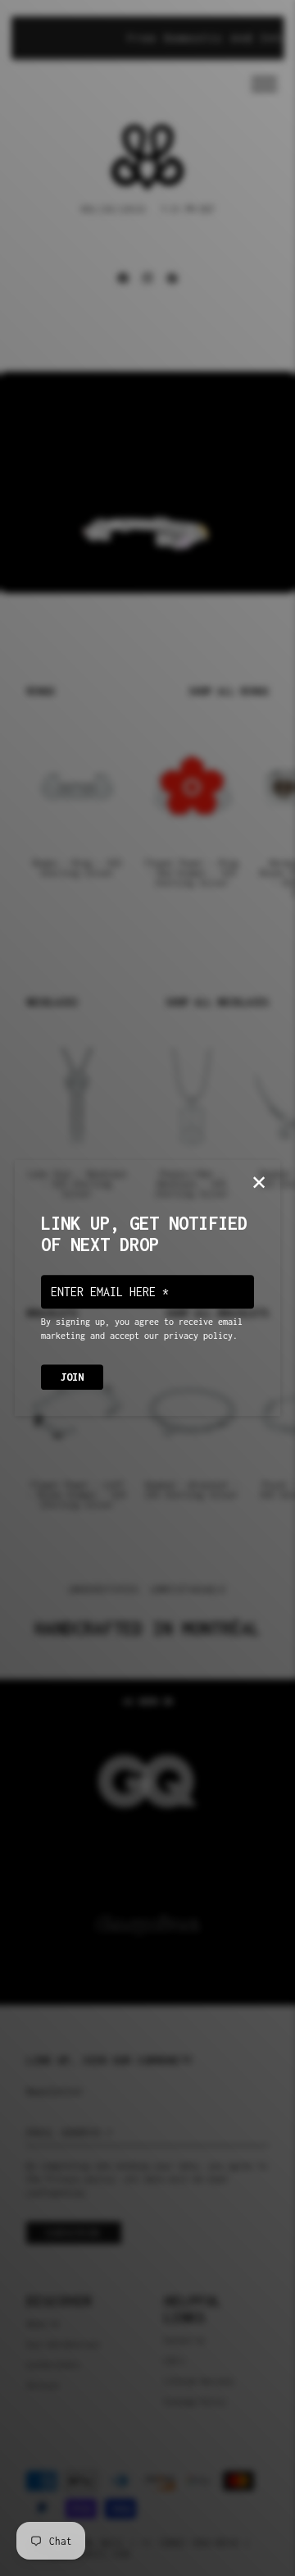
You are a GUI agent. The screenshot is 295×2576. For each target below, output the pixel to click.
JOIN (72, 1377)
